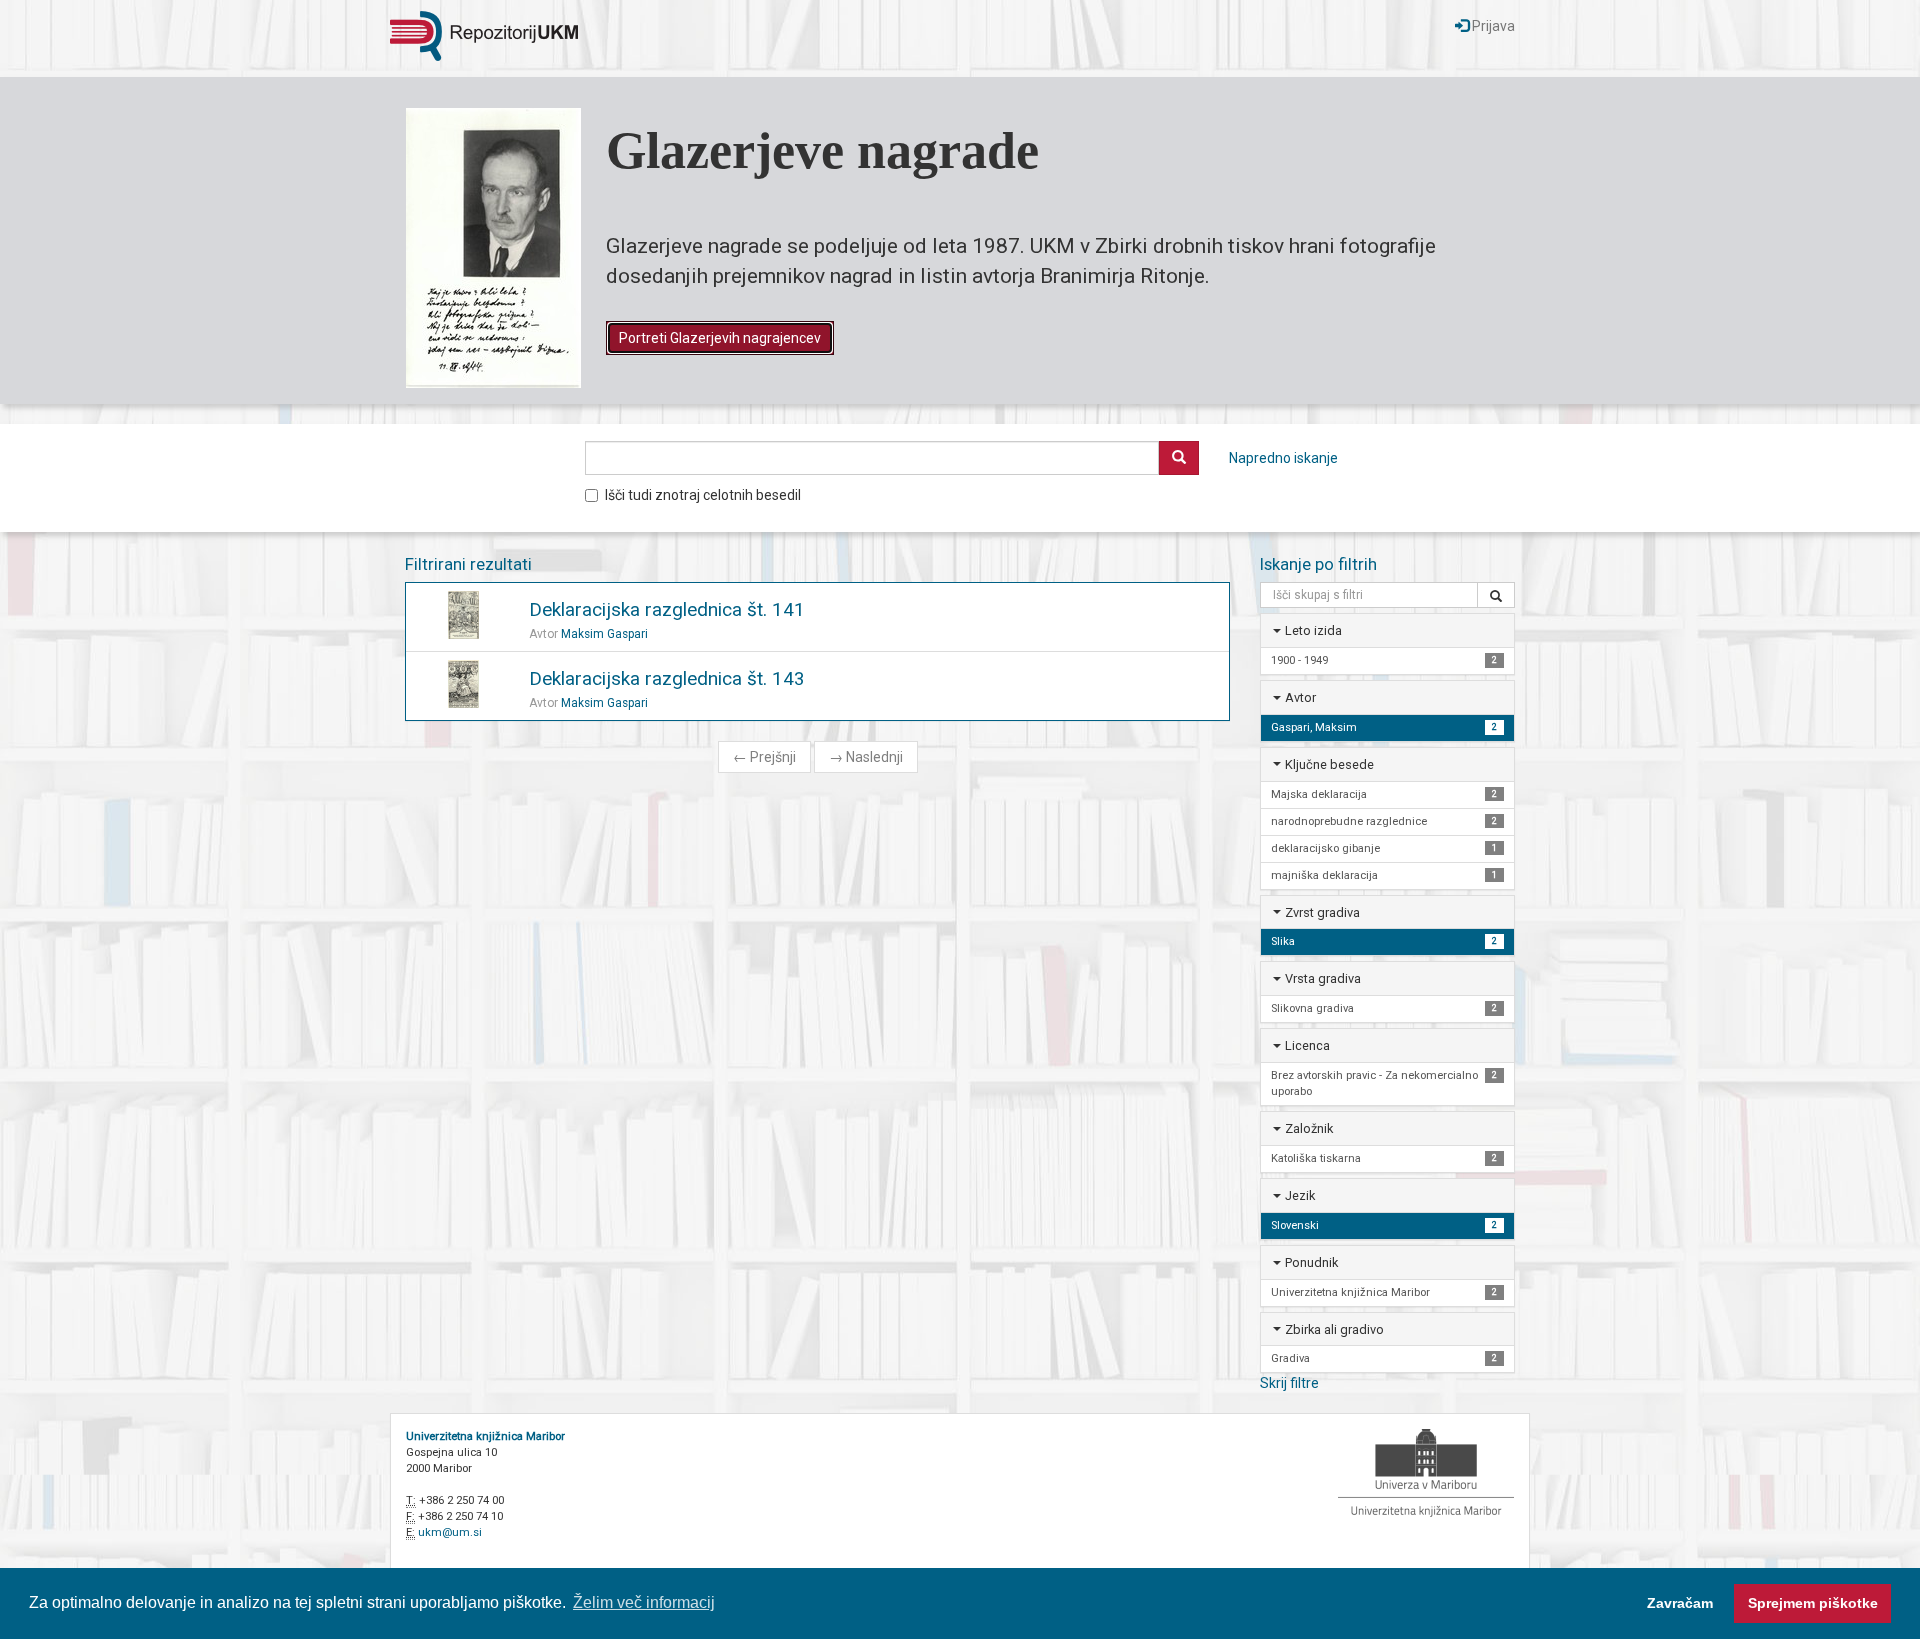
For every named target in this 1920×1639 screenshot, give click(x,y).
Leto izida (1313, 630)
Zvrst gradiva (1322, 912)
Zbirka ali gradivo (1334, 1329)
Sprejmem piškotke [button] (1813, 1603)
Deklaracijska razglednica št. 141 (667, 609)
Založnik (1309, 1128)
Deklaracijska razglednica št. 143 (667, 678)
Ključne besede (1329, 764)
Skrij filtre (1289, 1383)
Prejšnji (764, 757)
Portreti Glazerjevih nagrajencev (720, 338)
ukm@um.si (450, 1532)
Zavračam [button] (1680, 1603)
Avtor (1300, 697)
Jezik (1300, 1195)
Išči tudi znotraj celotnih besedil (703, 495)
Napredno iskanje (1283, 458)
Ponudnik (1311, 1262)
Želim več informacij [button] (644, 1602)
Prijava (1492, 26)
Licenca (1307, 1045)
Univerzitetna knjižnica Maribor (485, 1436)
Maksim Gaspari (604, 634)
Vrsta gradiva (1323, 978)
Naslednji (866, 757)
